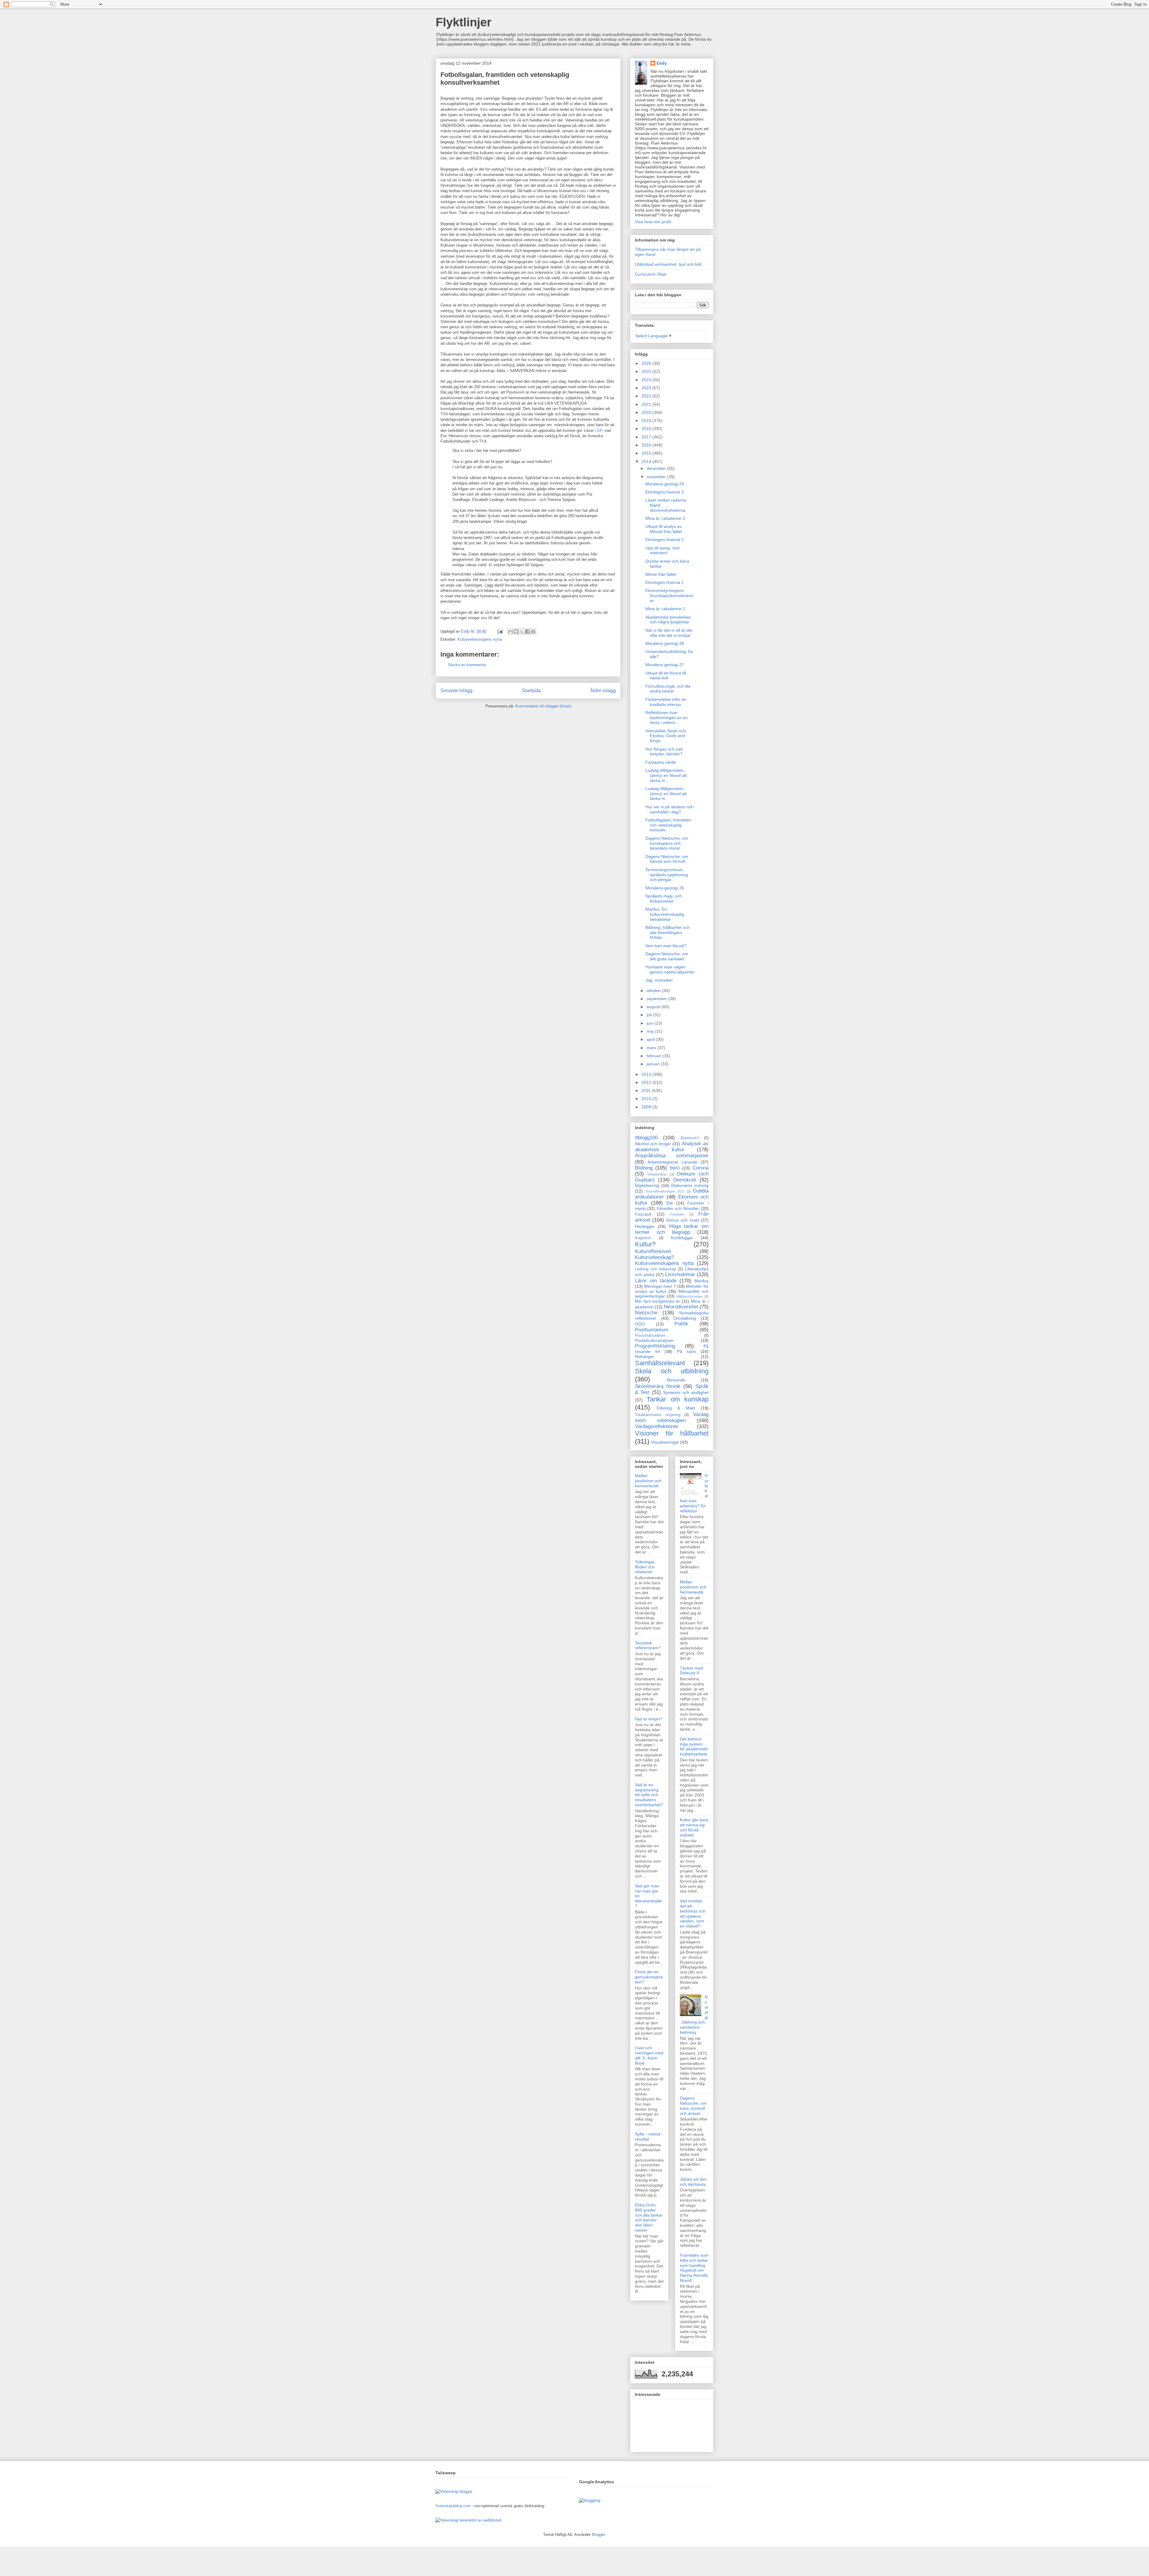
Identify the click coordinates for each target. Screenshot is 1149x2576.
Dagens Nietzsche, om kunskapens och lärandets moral (667, 843)
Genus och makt (683, 1220)
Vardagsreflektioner (657, 1426)
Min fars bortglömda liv (657, 1301)
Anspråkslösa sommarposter (672, 1156)
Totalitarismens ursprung (658, 1415)
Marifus (702, 1281)
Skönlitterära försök (658, 1386)
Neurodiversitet (681, 1307)
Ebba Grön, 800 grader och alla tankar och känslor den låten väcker (649, 2217)
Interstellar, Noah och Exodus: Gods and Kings (666, 736)
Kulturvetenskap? (654, 1257)
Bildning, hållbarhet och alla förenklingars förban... (668, 932)
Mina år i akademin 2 (665, 518)
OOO (640, 1324)
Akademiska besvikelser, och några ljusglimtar (669, 620)
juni (651, 1023)
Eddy (662, 63)
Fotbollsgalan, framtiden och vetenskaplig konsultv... (668, 825)
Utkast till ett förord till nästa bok (666, 676)
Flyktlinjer (464, 22)
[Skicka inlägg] (500, 631)
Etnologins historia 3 (665, 492)
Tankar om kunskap (678, 1399)
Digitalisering (647, 1185)
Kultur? (645, 1244)
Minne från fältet (661, 574)
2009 (647, 1107)
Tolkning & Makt (676, 1408)
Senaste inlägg (456, 691)
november (657, 477)
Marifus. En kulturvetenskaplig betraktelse (665, 914)
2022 (647, 396)
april (651, 1039)
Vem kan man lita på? (666, 946)
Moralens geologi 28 (665, 643)
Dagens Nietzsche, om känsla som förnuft (667, 859)
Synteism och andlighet (686, 1392)
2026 (647, 363)
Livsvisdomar (680, 1274)
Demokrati (685, 1180)
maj (651, 1031)
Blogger (598, 2535)
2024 (647, 380)
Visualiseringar (665, 1442)
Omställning (685, 1318)
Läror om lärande (656, 1281)
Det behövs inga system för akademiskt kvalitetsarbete (694, 1746)
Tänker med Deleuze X (691, 1671)
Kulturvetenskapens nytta (480, 639)
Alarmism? (690, 1138)
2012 (647, 1082)
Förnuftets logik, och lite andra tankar (668, 689)
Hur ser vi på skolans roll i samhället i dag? (670, 809)
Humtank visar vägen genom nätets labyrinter (670, 969)
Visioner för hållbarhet (672, 1433)
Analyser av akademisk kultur (672, 1147)
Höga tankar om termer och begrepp (672, 1229)
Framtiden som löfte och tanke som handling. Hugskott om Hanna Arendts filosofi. (694, 2268)
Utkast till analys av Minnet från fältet (664, 529)
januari (654, 1064)
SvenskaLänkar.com (453, 2506)
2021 (647, 404)
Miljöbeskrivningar (690, 1296)
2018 (647, 429)
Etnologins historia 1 (665, 582)
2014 (647, 461)
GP (599, 430)
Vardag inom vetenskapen (672, 1417)
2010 (647, 1099)
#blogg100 (646, 1138)
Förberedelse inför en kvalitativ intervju (666, 702)
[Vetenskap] (447, 2520)
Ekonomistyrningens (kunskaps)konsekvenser (669, 596)
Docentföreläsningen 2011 (665, 1191)
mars (652, 1048)
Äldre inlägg (603, 691)
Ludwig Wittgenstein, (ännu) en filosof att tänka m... (666, 775)
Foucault (643, 1214)
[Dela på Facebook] (528, 631)
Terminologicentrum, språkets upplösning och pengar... (667, 875)
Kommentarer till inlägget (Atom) (543, 706)
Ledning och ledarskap (655, 1269)
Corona (700, 1168)
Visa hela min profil (653, 222)
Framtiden (677, 1214)
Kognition (643, 1238)
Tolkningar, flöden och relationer (645, 1567)
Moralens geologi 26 (665, 888)
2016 (647, 445)
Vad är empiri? (649, 1719)
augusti (654, 1007)
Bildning (644, 1168)
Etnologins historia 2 (665, 540)
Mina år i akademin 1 (665, 609)
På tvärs (687, 1351)
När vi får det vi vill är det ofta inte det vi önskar (669, 633)
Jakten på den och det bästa (693, 2182)
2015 (647, 453)
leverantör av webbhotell (481, 2520)
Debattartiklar (657, 1174)
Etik (670, 1203)
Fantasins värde (661, 762)
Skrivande (676, 1380)
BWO (675, 1168)
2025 (647, 371)
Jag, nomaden (659, 980)
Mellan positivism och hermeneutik (648, 1481)
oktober (654, 991)
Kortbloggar (682, 1238)
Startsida (531, 691)
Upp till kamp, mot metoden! (662, 550)
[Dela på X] (522, 631)
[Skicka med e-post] (510, 631)
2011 (647, 1090)
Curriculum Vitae (651, 274)
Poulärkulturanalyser (654, 1340)
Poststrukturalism (650, 1336)
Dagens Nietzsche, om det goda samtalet (667, 956)
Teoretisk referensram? (648, 1645)
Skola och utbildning (672, 1371)
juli (650, 1015)
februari (655, 1056)
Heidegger (645, 1226)
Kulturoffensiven (653, 1251)
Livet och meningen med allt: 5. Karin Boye (649, 2055)
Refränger (645, 1357)
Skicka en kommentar (467, 665)
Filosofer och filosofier (678, 1208)
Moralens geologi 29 (665, 484)
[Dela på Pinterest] (533, 631)
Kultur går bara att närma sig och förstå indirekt (694, 1827)
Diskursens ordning (690, 1185)
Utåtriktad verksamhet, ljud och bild (668, 264)
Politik (681, 1324)
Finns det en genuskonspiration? (649, 1977)
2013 (647, 1074)
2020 (647, 412)
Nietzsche (646, 1313)
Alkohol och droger (653, 1144)
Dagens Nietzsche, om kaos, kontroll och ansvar (693, 2106)
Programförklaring (655, 1346)
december (657, 468)
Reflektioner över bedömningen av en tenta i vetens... (667, 718)
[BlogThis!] (516, 631)
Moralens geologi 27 (665, 665)
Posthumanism (652, 1330)
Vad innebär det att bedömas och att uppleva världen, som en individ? (693, 1913)
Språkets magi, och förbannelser (664, 899)
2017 (647, 437)
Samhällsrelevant (660, 1363)
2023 (647, 388)
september (657, 999)
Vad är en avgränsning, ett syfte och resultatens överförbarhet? (649, 1795)
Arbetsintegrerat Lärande (672, 1162)
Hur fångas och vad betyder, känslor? (664, 752)
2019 (647, 420)
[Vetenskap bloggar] (454, 2491)
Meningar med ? (660, 1286)
